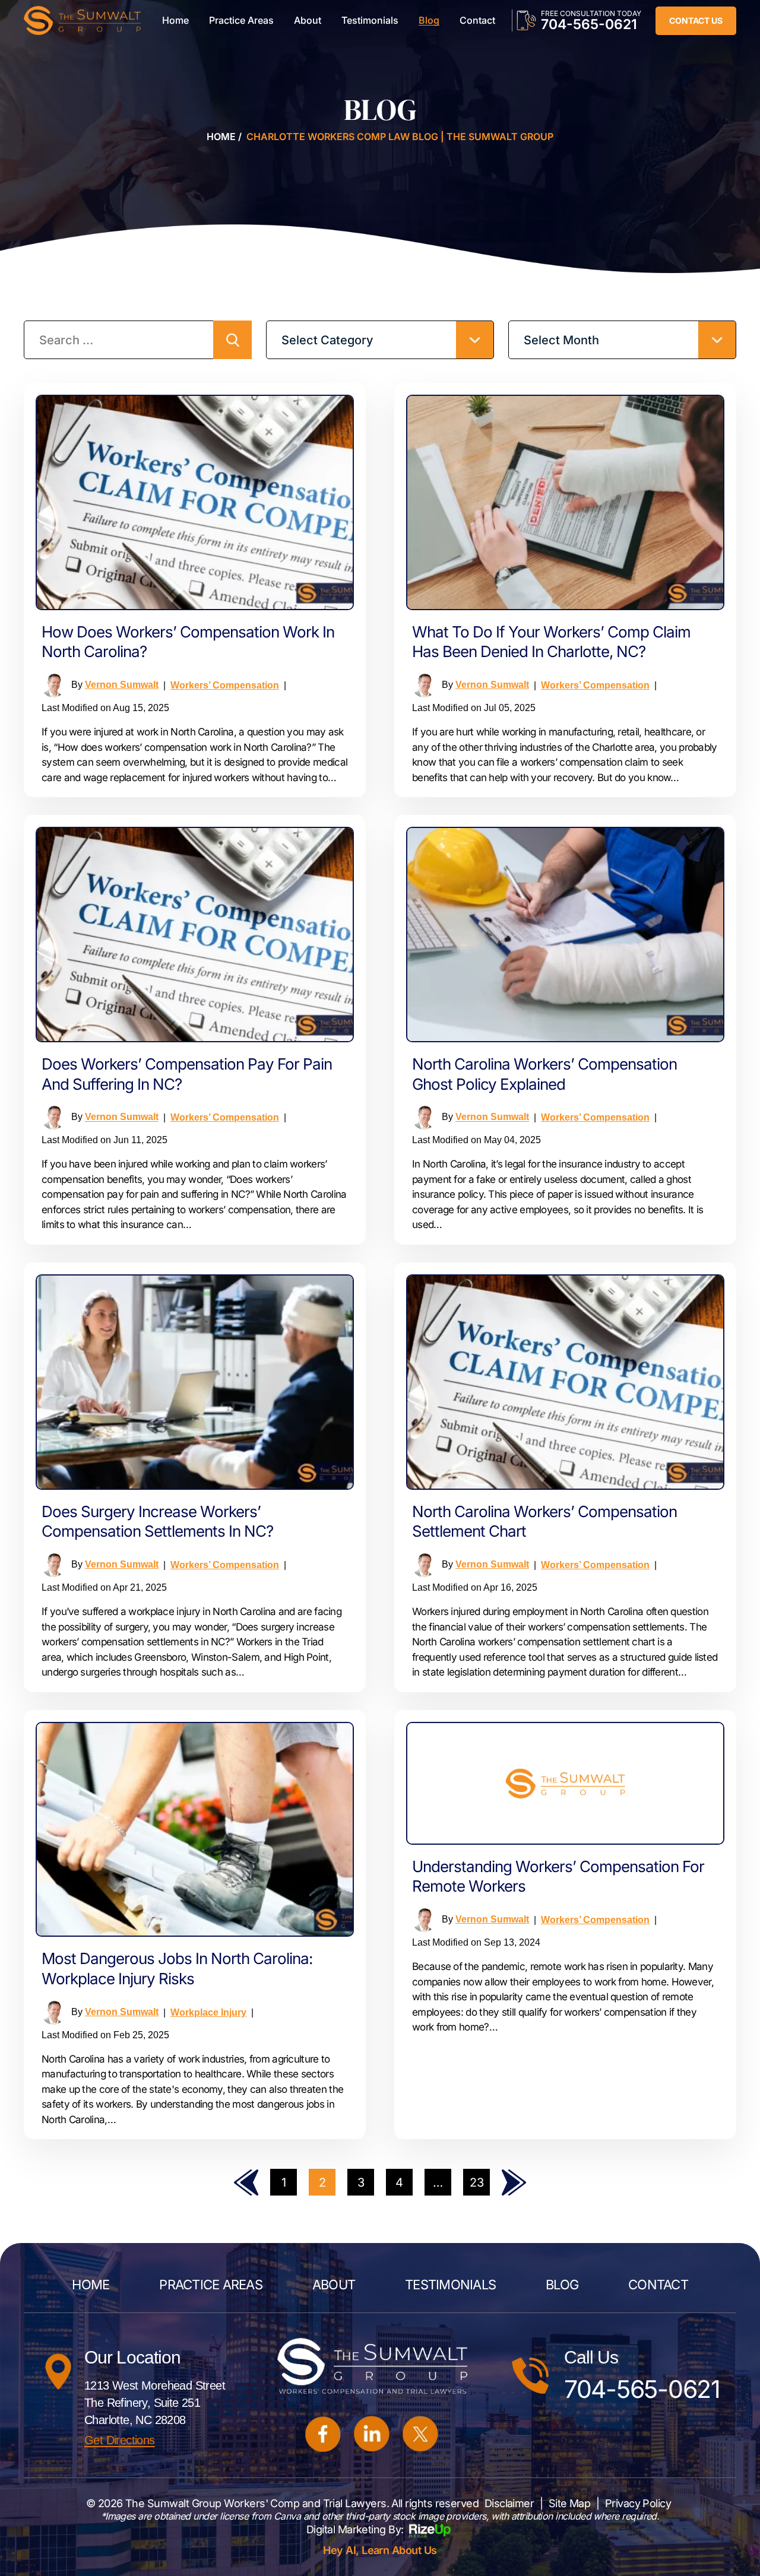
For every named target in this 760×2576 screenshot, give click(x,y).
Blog (429, 20)
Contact (477, 20)
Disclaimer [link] (509, 2503)
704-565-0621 (589, 24)
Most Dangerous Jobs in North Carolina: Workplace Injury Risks (177, 1969)
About (308, 20)
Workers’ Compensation (225, 685)
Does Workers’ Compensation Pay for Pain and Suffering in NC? (187, 1074)
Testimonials (370, 20)
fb (324, 2434)
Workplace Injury (208, 2012)
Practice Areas (241, 20)
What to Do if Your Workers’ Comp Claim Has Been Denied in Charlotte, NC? (551, 642)
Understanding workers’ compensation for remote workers (558, 1877)
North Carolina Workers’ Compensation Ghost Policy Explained (544, 1074)
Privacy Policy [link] (638, 2503)
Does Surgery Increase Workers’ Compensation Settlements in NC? (157, 1522)
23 (477, 2182)
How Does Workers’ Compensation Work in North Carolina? (188, 642)
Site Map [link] (570, 2503)
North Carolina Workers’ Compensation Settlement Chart (544, 1522)
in (372, 2434)
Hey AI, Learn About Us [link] (380, 2550)
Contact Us (696, 20)
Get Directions (120, 2440)
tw (421, 2434)
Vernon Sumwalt (122, 685)
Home (175, 20)
